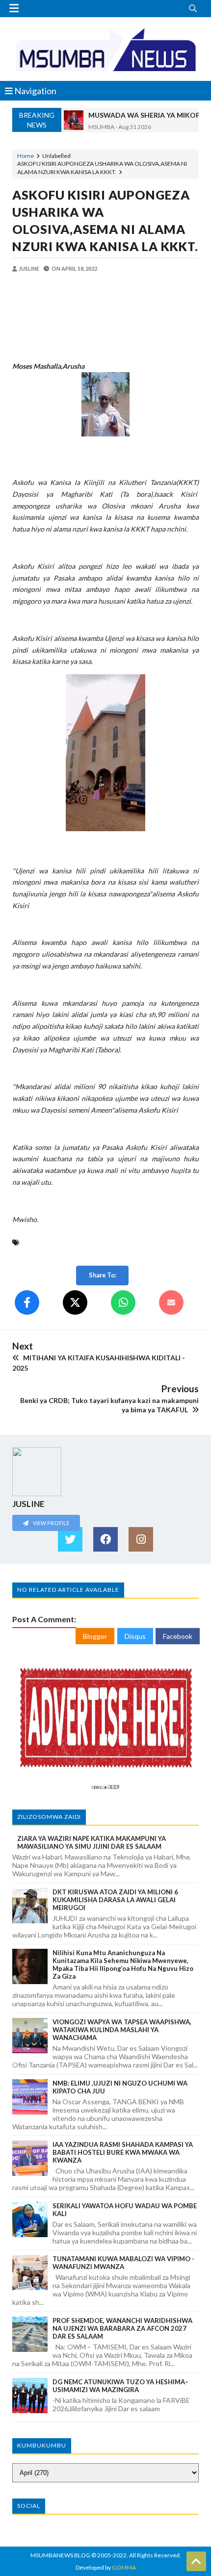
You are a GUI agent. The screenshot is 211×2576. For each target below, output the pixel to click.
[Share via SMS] (171, 1302)
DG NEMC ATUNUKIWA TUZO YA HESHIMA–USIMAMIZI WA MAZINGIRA (120, 2386)
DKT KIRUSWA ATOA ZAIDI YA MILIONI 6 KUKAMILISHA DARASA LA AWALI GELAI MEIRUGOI (115, 1900)
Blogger (95, 1636)
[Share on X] (75, 1302)
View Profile (51, 1523)
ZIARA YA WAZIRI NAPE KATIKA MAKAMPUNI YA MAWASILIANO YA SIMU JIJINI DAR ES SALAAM (92, 1842)
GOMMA (124, 2567)
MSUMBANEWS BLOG (60, 2555)
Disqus (135, 1636)
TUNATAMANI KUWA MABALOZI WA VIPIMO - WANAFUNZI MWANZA (123, 2263)
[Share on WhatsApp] (123, 1302)
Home (26, 156)
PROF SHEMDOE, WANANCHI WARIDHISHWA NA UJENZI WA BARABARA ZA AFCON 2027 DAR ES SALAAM (122, 2328)
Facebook (178, 1636)
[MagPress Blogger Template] (105, 49)
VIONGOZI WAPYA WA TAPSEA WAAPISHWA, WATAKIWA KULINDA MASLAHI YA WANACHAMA (122, 2030)
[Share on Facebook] (27, 1302)
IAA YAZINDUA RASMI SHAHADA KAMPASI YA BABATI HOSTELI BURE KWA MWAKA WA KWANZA (123, 2152)
